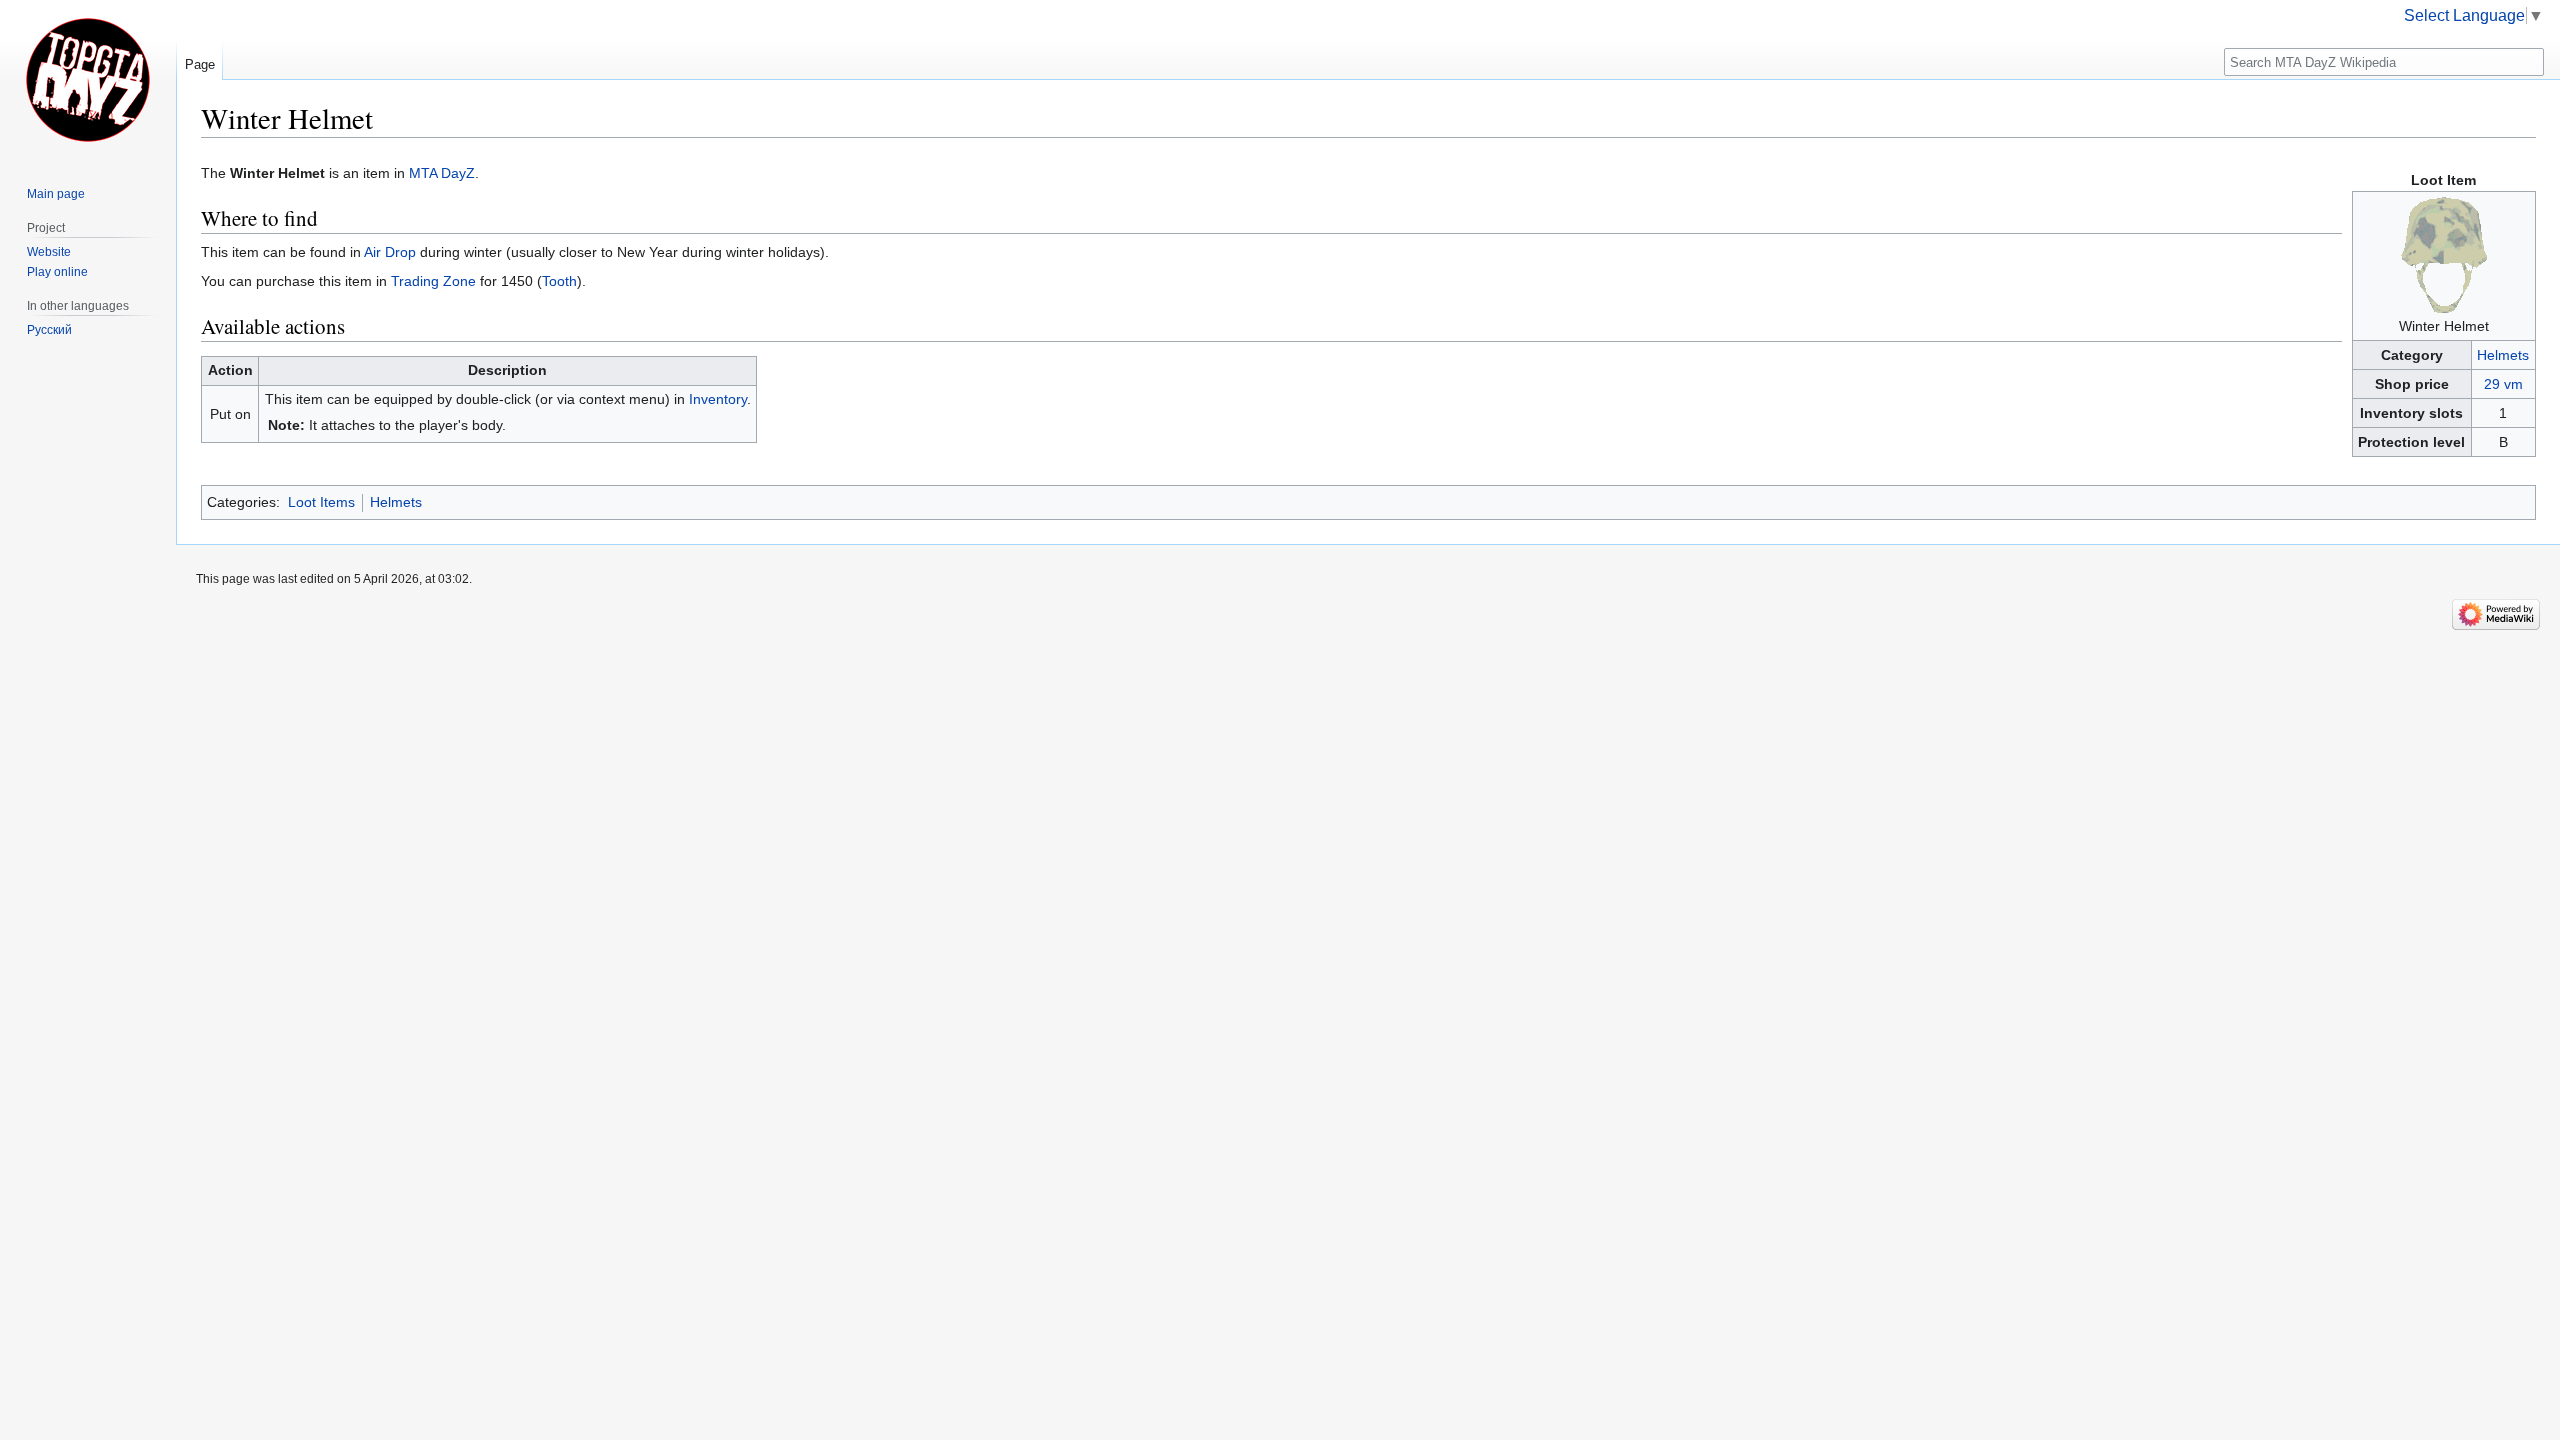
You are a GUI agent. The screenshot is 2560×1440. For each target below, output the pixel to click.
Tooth (559, 281)
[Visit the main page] (88, 80)
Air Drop (390, 252)
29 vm (2503, 384)
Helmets (2503, 355)
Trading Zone (433, 281)
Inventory (718, 399)
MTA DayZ (442, 173)
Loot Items (321, 502)
